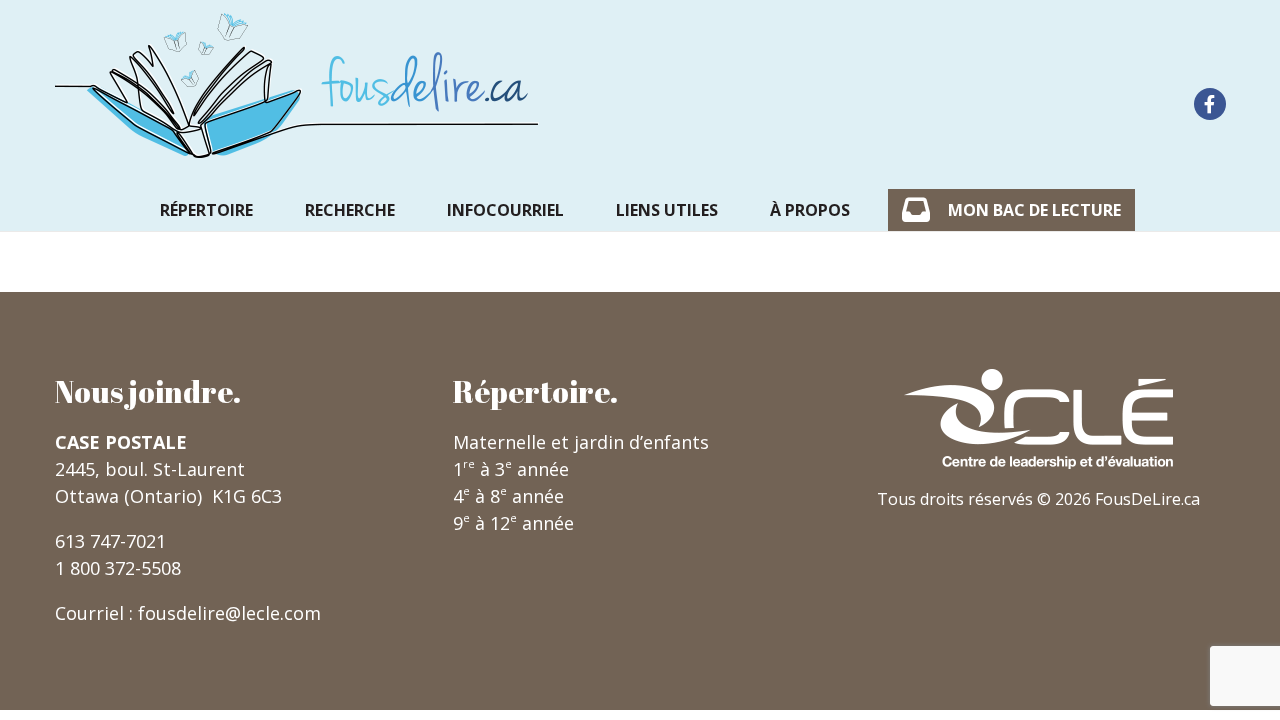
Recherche (350, 210)
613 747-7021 (110, 541)
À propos (810, 210)
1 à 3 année (511, 469)
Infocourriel (505, 210)
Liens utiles (667, 210)
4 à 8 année (508, 496)
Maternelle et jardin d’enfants (581, 442)
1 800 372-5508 (118, 568)
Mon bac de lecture (1034, 210)
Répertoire (206, 210)
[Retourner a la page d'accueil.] (297, 85)
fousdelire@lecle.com (229, 613)
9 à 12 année (513, 523)
